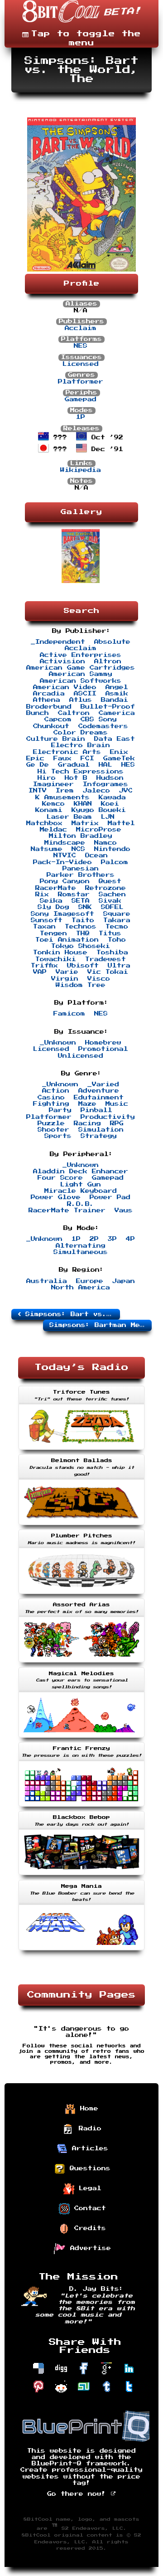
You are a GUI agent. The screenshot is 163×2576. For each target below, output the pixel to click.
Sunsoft (47, 920)
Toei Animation (67, 940)
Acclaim (81, 328)
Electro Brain (81, 745)
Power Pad (110, 1197)
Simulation (101, 1130)
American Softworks (81, 681)
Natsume (47, 849)
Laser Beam (69, 817)
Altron (108, 661)
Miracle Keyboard (81, 1191)
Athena (47, 700)
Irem (65, 791)
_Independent (58, 642)
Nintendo (112, 849)
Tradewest (105, 959)
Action (56, 1091)
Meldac (53, 830)
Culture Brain (56, 739)
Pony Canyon (65, 881)
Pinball (96, 1110)
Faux (62, 758)
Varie (67, 972)
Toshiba (112, 953)
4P (130, 1239)
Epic (35, 758)
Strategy (99, 1136)
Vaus (124, 1210)
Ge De (38, 765)
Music (117, 1104)
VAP (40, 972)
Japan (124, 1281)
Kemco (53, 804)
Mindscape (65, 843)
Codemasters (103, 726)
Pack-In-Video (62, 862)
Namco (105, 843)
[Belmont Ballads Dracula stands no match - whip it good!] (81, 1526)
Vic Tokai (108, 972)
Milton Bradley (81, 836)
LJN (108, 817)
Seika (51, 901)
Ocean (96, 855)
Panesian (81, 869)
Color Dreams (81, 733)
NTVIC (65, 855)
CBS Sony (99, 719)
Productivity (108, 1117)
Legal (88, 2188)
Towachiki (56, 959)
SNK (85, 907)
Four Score (60, 1178)
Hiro (47, 778)
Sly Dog (53, 907)
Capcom (58, 719)
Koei (110, 804)
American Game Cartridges (81, 668)
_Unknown (58, 1043)
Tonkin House (60, 953)
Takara (117, 920)
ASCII (85, 694)
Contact (88, 2208)
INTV (38, 791)
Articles (88, 2148)
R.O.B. (81, 1204)
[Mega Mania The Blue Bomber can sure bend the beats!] (81, 1951)
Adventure (99, 1091)
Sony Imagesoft (62, 914)
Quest (110, 881)
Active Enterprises (81, 655)
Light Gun (81, 1185)
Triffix (44, 966)
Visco (99, 979)
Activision (62, 661)
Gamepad (81, 399)
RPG (117, 1123)
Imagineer (53, 784)
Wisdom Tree (81, 985)
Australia (47, 1281)
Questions (88, 2168)
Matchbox (44, 823)
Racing (87, 1123)
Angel (117, 687)
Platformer (81, 382)
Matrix (85, 823)
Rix (42, 894)
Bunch (38, 713)
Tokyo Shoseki (81, 946)
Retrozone (105, 888)
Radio (88, 2129)
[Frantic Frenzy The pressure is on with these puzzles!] (81, 1808)
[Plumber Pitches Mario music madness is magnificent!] (81, 1595)
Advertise (88, 2248)
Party (60, 1110)
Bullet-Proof (108, 707)
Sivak (110, 901)
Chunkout (51, 726)
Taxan (44, 927)
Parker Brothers (81, 875)
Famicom (69, 1014)
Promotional (103, 1049)
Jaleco (96, 791)
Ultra (119, 966)
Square (117, 914)
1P (81, 417)
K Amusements (62, 797)
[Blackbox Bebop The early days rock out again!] (81, 1876)
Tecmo (117, 927)
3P (112, 1239)
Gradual (74, 765)
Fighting (51, 1104)
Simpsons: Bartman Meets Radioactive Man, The (101, 1325)
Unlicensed (81, 1056)
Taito (83, 920)
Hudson (110, 778)
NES (81, 346)
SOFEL (112, 907)
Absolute (112, 642)
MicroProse (99, 830)
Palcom (115, 862)
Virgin (65, 979)
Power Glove (56, 1197)
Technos (81, 927)
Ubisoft (83, 966)
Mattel (121, 823)
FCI (87, 758)
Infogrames (105, 784)
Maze (87, 1104)
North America (81, 1288)
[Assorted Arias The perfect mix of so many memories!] (81, 1663)
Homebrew (103, 1043)
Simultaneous (81, 1252)
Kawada (112, 797)
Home (87, 2109)
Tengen (53, 933)
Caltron (74, 713)
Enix (119, 752)
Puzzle (51, 1123)
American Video (65, 687)
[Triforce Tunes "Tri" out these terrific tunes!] (81, 1451)
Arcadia (49, 694)
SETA (81, 901)
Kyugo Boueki (99, 810)
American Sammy (81, 674)
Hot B (76, 778)
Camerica (117, 713)
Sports (58, 1136)
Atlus (81, 700)
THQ (83, 933)
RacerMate (56, 888)
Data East (115, 739)
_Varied (103, 1084)
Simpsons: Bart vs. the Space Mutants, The (70, 1314)
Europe (90, 1281)
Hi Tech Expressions (81, 772)
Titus (110, 933)
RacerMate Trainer (67, 1210)
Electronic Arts (67, 752)
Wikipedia (81, 470)
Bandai (115, 700)
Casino (51, 1098)
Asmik (117, 694)
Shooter (53, 1130)
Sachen (112, 894)
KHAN (83, 804)
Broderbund (49, 707)
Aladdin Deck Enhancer (81, 1171)
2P (94, 1239)
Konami (49, 810)
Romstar (74, 894)
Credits (88, 2228)
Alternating (81, 1246)
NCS (78, 849)
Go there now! (79, 2494)
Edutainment (99, 1098)
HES (128, 765)
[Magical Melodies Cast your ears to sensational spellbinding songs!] (81, 1739)
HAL (105, 765)
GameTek (119, 758)
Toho (117, 940)
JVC (126, 791)
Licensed (81, 364)
